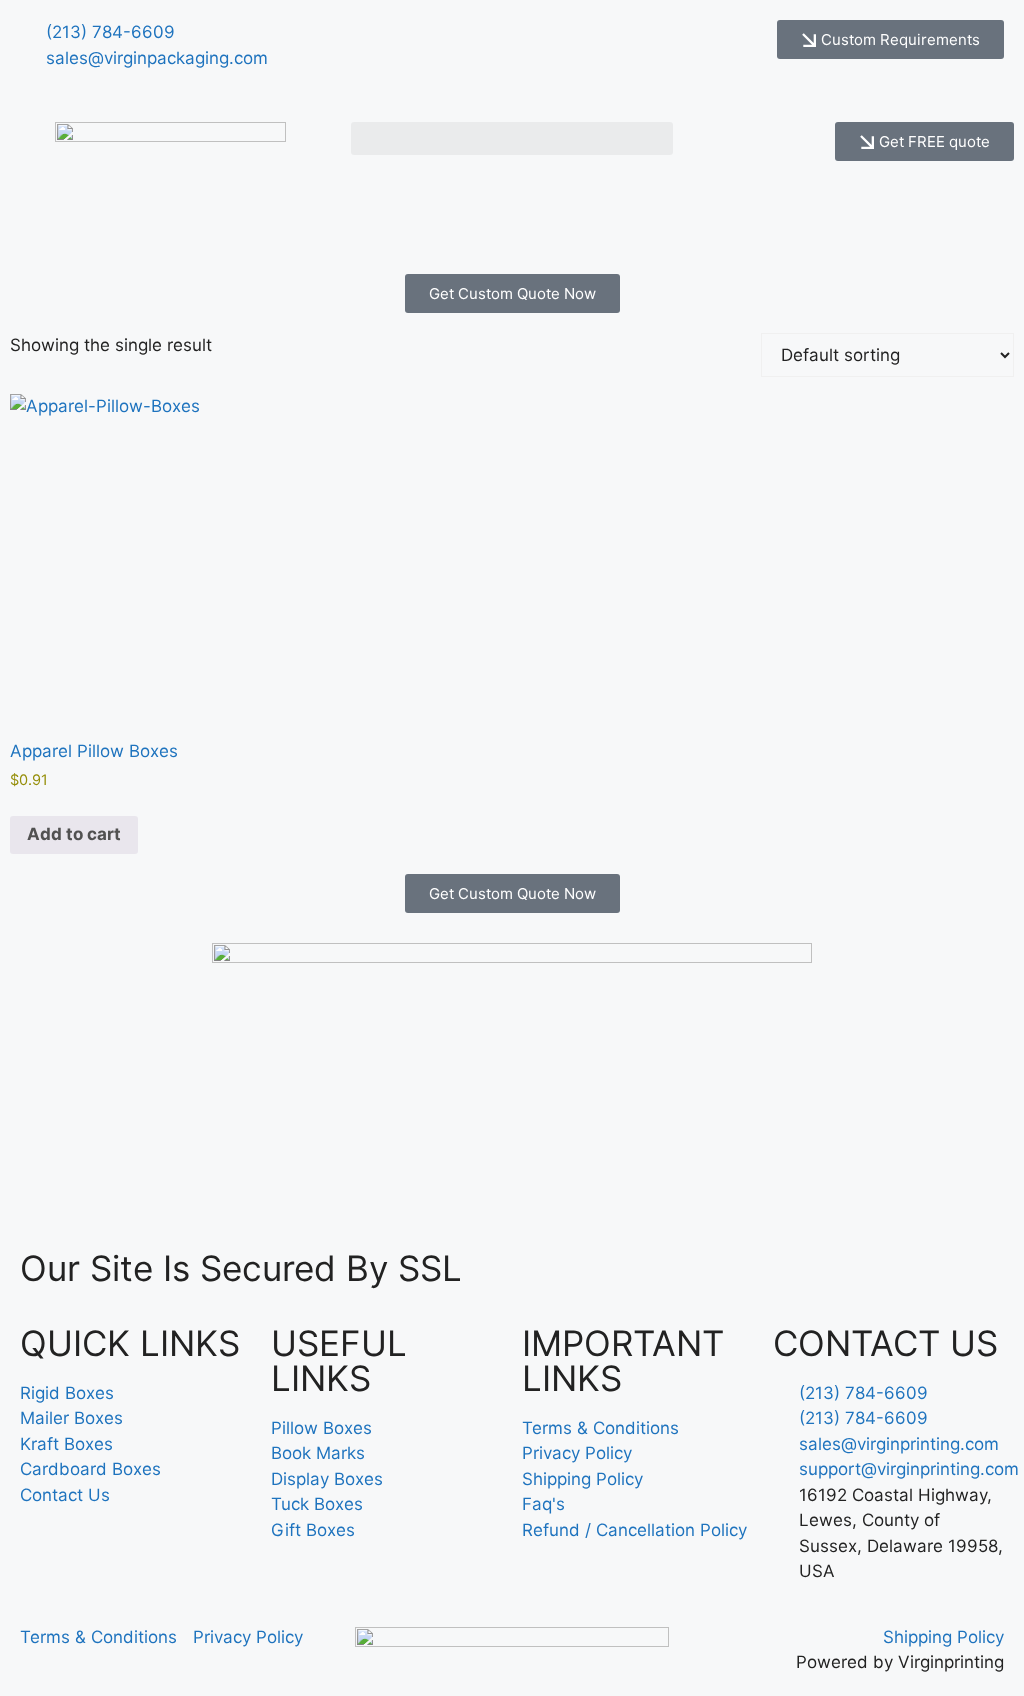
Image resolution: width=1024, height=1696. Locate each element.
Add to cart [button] (74, 834)
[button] (511, 138)
